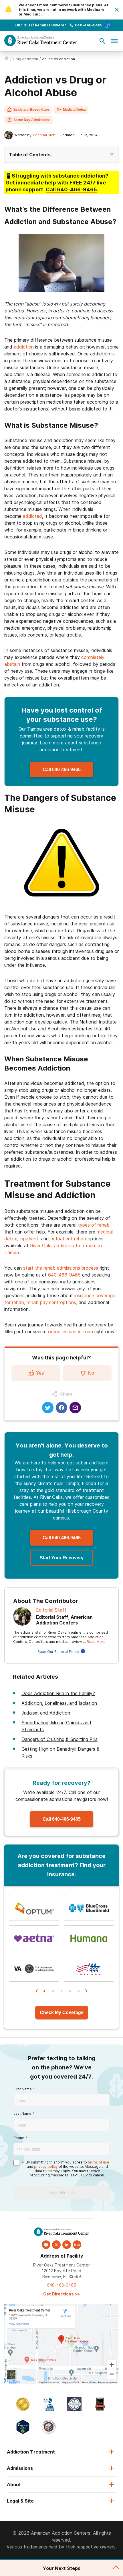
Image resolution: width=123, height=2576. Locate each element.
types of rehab (94, 1225)
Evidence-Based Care (31, 110)
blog (77, 2245)
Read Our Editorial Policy (58, 1652)
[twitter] (56, 2245)
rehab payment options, (52, 1302)
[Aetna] (34, 1938)
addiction (24, 347)
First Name (23, 2089)
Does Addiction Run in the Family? (58, 1693)
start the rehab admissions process (61, 1268)
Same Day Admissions (32, 120)
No (91, 1373)
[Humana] (89, 1938)
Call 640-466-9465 (62, 770)
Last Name (22, 2113)
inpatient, (30, 1239)
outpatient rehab (68, 1239)
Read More (96, 1642)
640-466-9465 (89, 25)
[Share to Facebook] (61, 1408)
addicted (32, 516)
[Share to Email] (75, 1408)
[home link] (7, 59)
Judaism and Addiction (46, 1713)
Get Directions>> (61, 2294)
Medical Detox (75, 110)
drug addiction (25, 59)
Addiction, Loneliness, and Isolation (59, 1703)
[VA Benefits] (34, 1969)
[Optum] (34, 1908)
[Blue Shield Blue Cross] (89, 1908)
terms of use (99, 2162)
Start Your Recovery (62, 1558)
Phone (19, 2138)
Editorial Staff (44, 135)
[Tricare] (89, 1969)
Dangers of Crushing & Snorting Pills (59, 1739)
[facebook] (46, 2245)
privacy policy (46, 2167)
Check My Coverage (62, 2012)
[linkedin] (67, 2245)
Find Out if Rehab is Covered (41, 25)
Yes (40, 1373)
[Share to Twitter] (48, 1408)
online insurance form (71, 1332)
